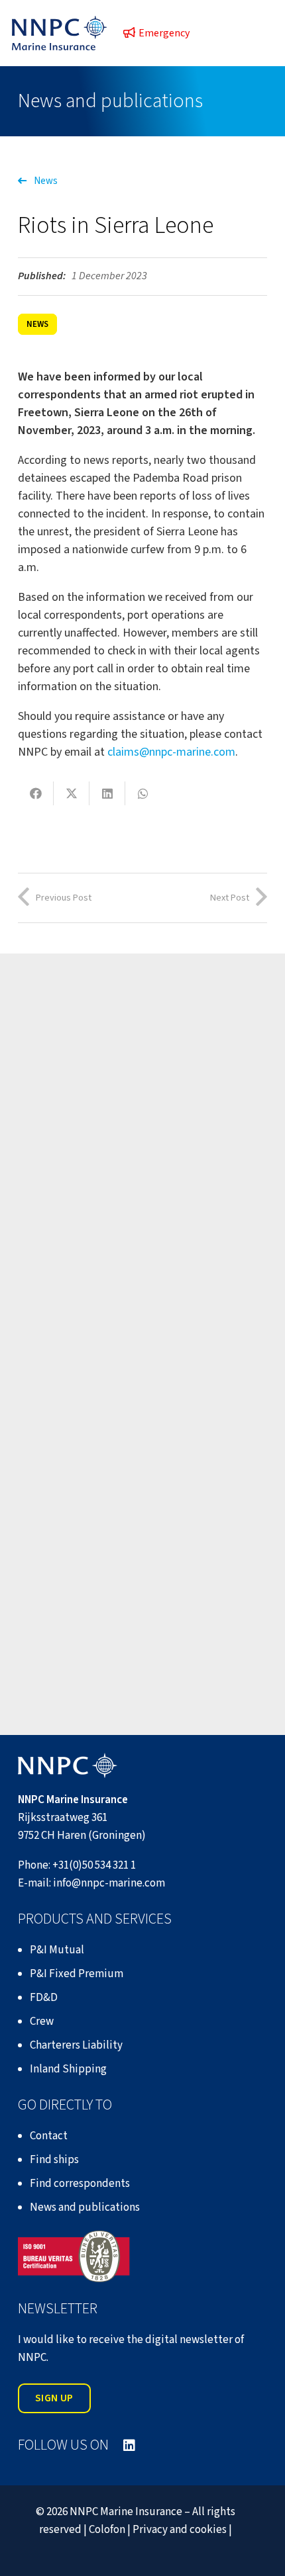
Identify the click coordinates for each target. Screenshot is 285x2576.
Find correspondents (80, 2184)
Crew (42, 2021)
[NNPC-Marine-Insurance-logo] (59, 33)
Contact (49, 2136)
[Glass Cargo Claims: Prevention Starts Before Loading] (142, 1316)
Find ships (54, 2160)
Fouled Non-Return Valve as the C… (134, 1636)
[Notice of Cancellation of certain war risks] (142, 1085)
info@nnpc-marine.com (109, 1883)
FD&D (44, 1998)
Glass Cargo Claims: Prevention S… (132, 1405)
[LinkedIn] (129, 2446)
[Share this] (36, 793)
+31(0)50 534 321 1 (94, 1865)
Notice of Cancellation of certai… (127, 1174)
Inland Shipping (68, 2069)
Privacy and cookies (180, 2530)
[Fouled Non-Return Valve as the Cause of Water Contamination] (142, 1547)
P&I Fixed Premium (77, 1974)
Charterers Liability (76, 2045)
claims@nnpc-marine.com (171, 752)
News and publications (85, 2207)
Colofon (107, 2530)
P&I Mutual (57, 1950)
